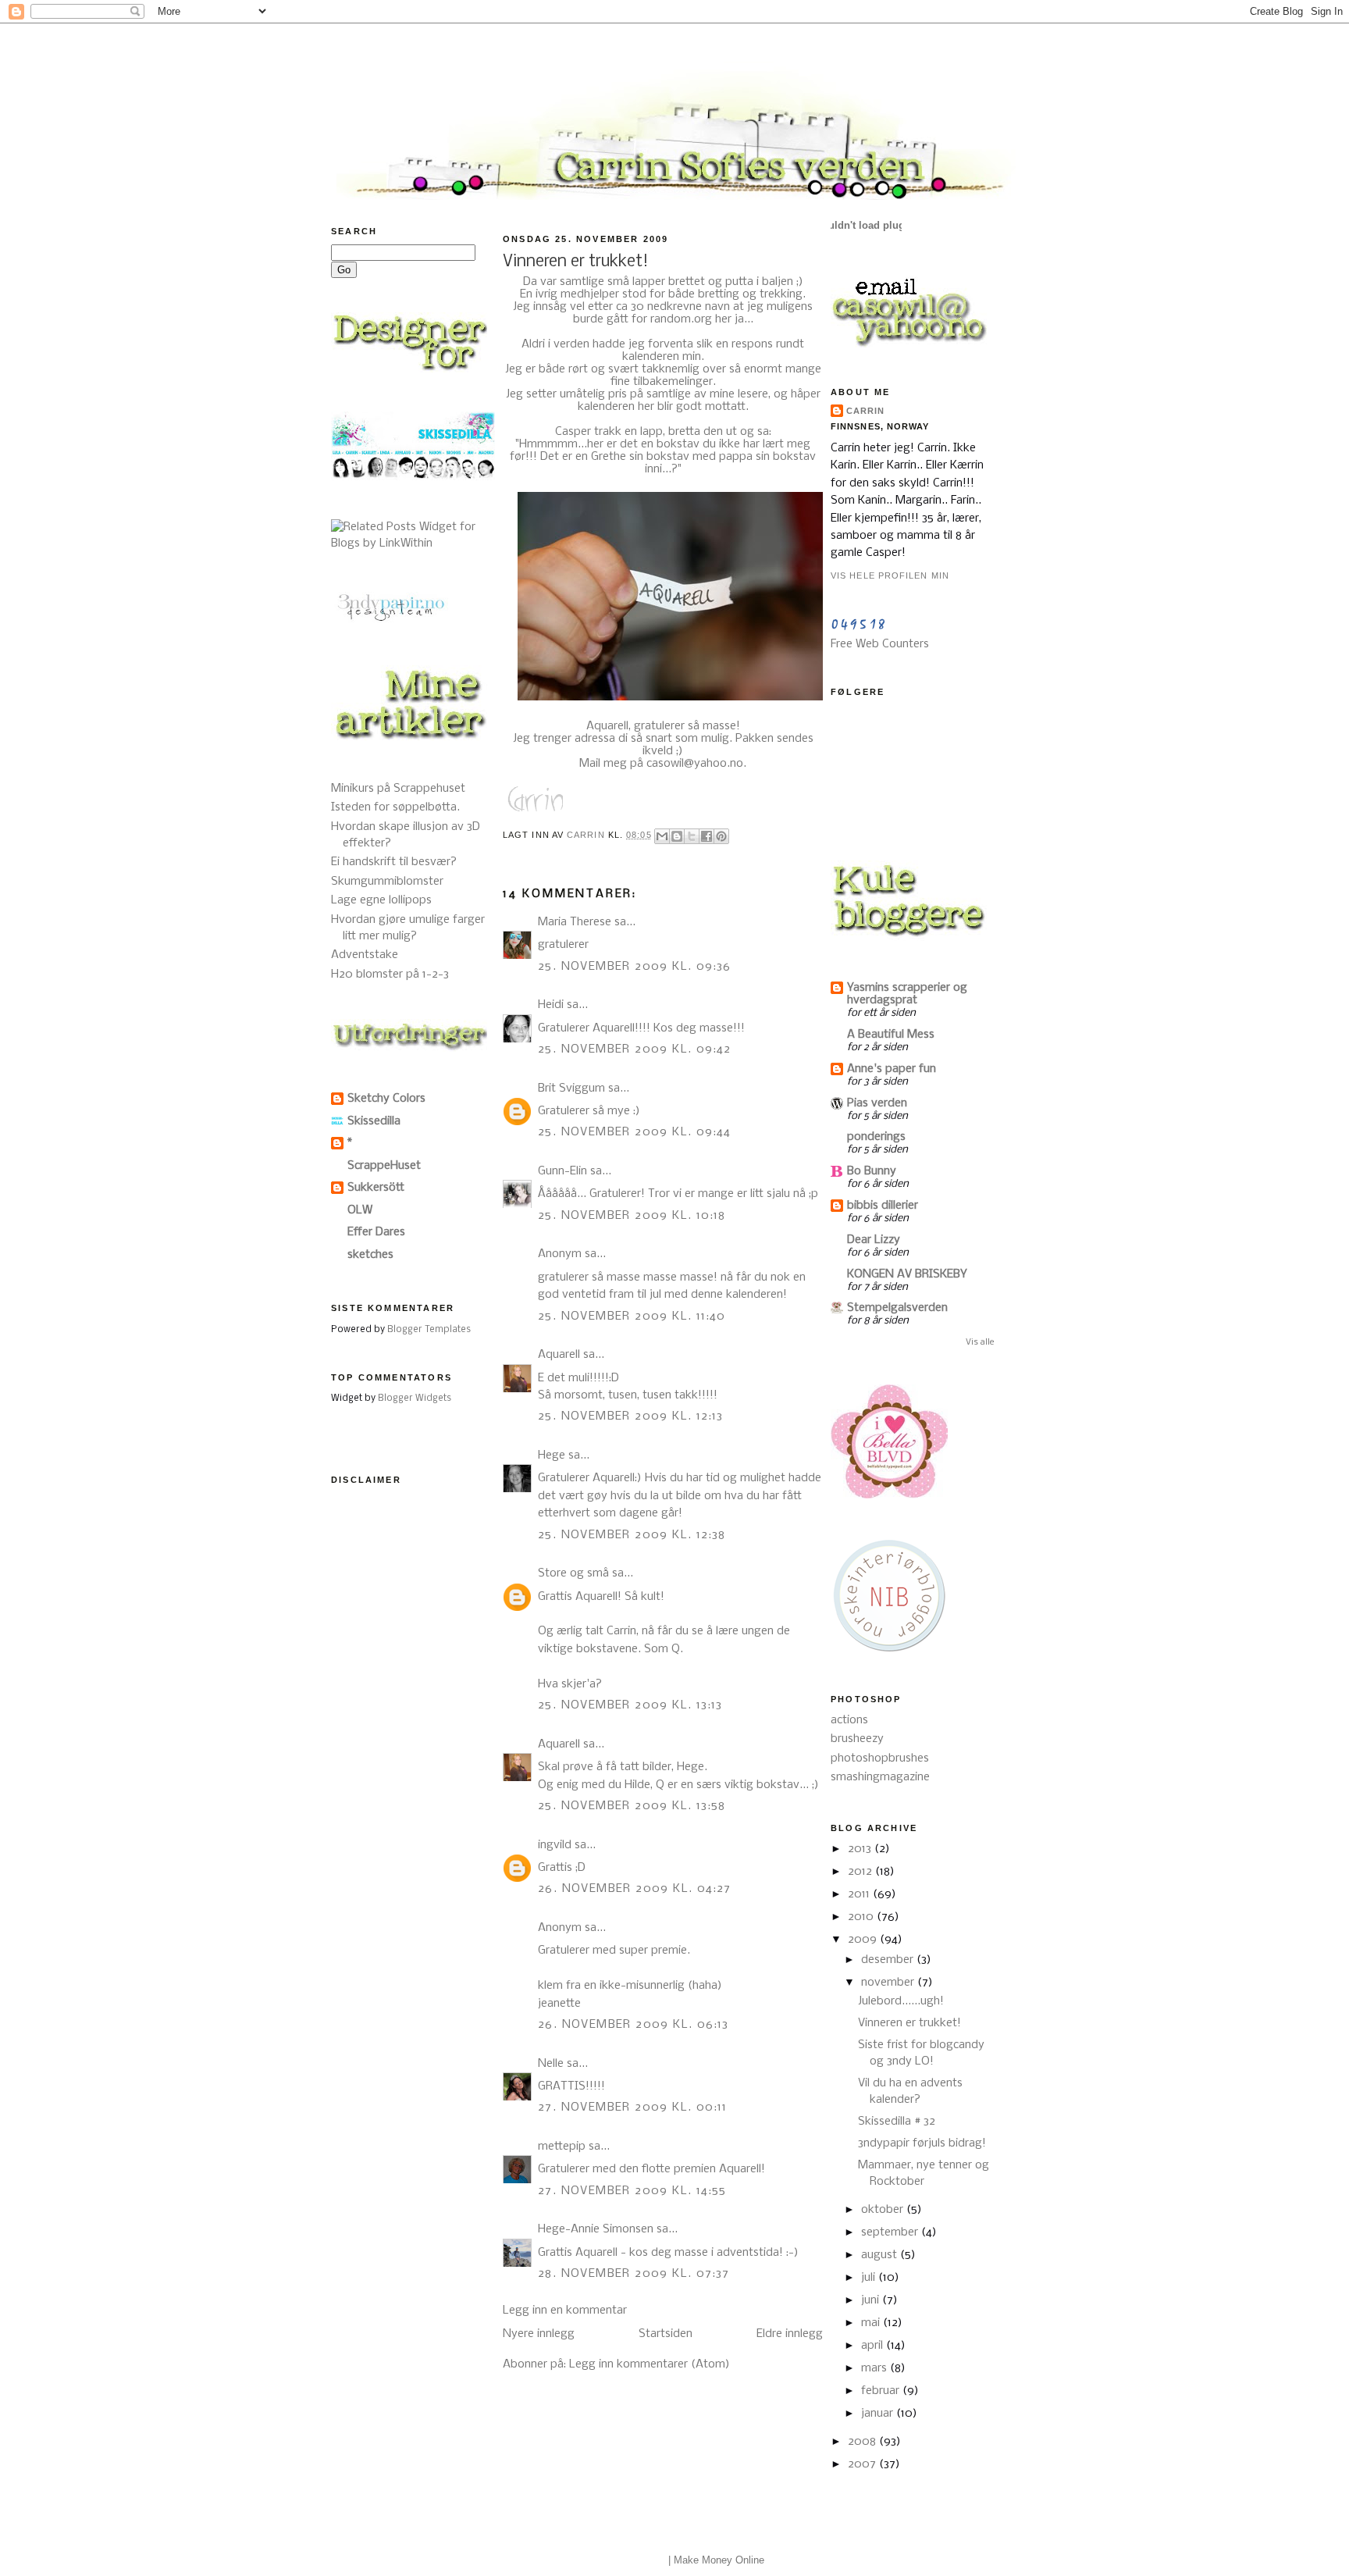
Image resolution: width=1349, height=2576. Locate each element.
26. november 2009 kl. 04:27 (635, 1889)
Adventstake (365, 955)
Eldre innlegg (790, 2334)
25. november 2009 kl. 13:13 (630, 1705)
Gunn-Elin (562, 1171)
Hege (552, 1455)
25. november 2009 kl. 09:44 (635, 1132)
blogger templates (625, 2560)
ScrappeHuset (384, 1166)
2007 (863, 2464)
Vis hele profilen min (890, 575)
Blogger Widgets (415, 1398)
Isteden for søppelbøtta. (395, 807)
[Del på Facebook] (707, 836)
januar (879, 2414)
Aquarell (607, 726)
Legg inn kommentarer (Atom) (650, 2364)
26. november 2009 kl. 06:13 (634, 2025)
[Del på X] (692, 836)
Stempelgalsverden (897, 1308)
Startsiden (666, 2334)
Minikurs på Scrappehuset (398, 789)
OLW (360, 1210)
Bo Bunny (872, 1171)
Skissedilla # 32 (897, 2122)
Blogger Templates (429, 1330)
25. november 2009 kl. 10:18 (632, 1216)
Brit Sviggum (571, 1088)
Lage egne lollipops (381, 900)
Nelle (551, 2064)
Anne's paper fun (892, 1069)
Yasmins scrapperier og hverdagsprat (907, 994)
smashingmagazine (880, 1777)
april (874, 2346)
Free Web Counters (880, 644)
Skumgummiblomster (387, 882)
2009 (864, 1940)
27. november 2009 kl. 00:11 (633, 2107)
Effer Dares (376, 1232)
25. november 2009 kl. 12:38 (632, 1535)
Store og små (573, 1573)
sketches (370, 1255)
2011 (860, 1894)
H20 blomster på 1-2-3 (390, 974)
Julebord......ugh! (901, 2001)
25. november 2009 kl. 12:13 (631, 1416)
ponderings (876, 1137)
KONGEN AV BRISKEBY (907, 1274)
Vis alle (980, 1342)
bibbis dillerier (883, 1206)
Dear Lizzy (874, 1240)
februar (882, 2391)
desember (889, 1960)
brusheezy (857, 1739)
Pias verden (877, 1103)
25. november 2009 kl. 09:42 (635, 1049)
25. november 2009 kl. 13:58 (632, 1806)
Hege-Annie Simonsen (596, 2229)
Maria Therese (575, 922)
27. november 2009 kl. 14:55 (632, 2191)
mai (872, 2323)
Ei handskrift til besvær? (394, 862)
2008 (863, 2442)
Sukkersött (376, 1188)
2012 (861, 1872)
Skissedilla (374, 1121)
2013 (861, 1849)
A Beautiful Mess (891, 1035)
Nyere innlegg (539, 2334)
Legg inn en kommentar (565, 2311)
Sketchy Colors (386, 1099)
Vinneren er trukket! (909, 2023)
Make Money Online (719, 2560)
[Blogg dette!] (677, 836)
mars (876, 2368)
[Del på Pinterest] (721, 836)
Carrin (866, 411)
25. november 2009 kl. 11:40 (632, 1317)
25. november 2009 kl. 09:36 (635, 967)
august (881, 2255)
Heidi (551, 1005)
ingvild (555, 1845)
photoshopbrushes (880, 1758)
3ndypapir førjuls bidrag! (922, 2143)
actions (849, 1720)
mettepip (562, 2147)
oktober (884, 2210)
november (889, 1983)
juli (870, 2278)
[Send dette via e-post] (662, 836)
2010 (862, 1917)
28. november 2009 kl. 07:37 (634, 2274)
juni (872, 2300)
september (891, 2232)
